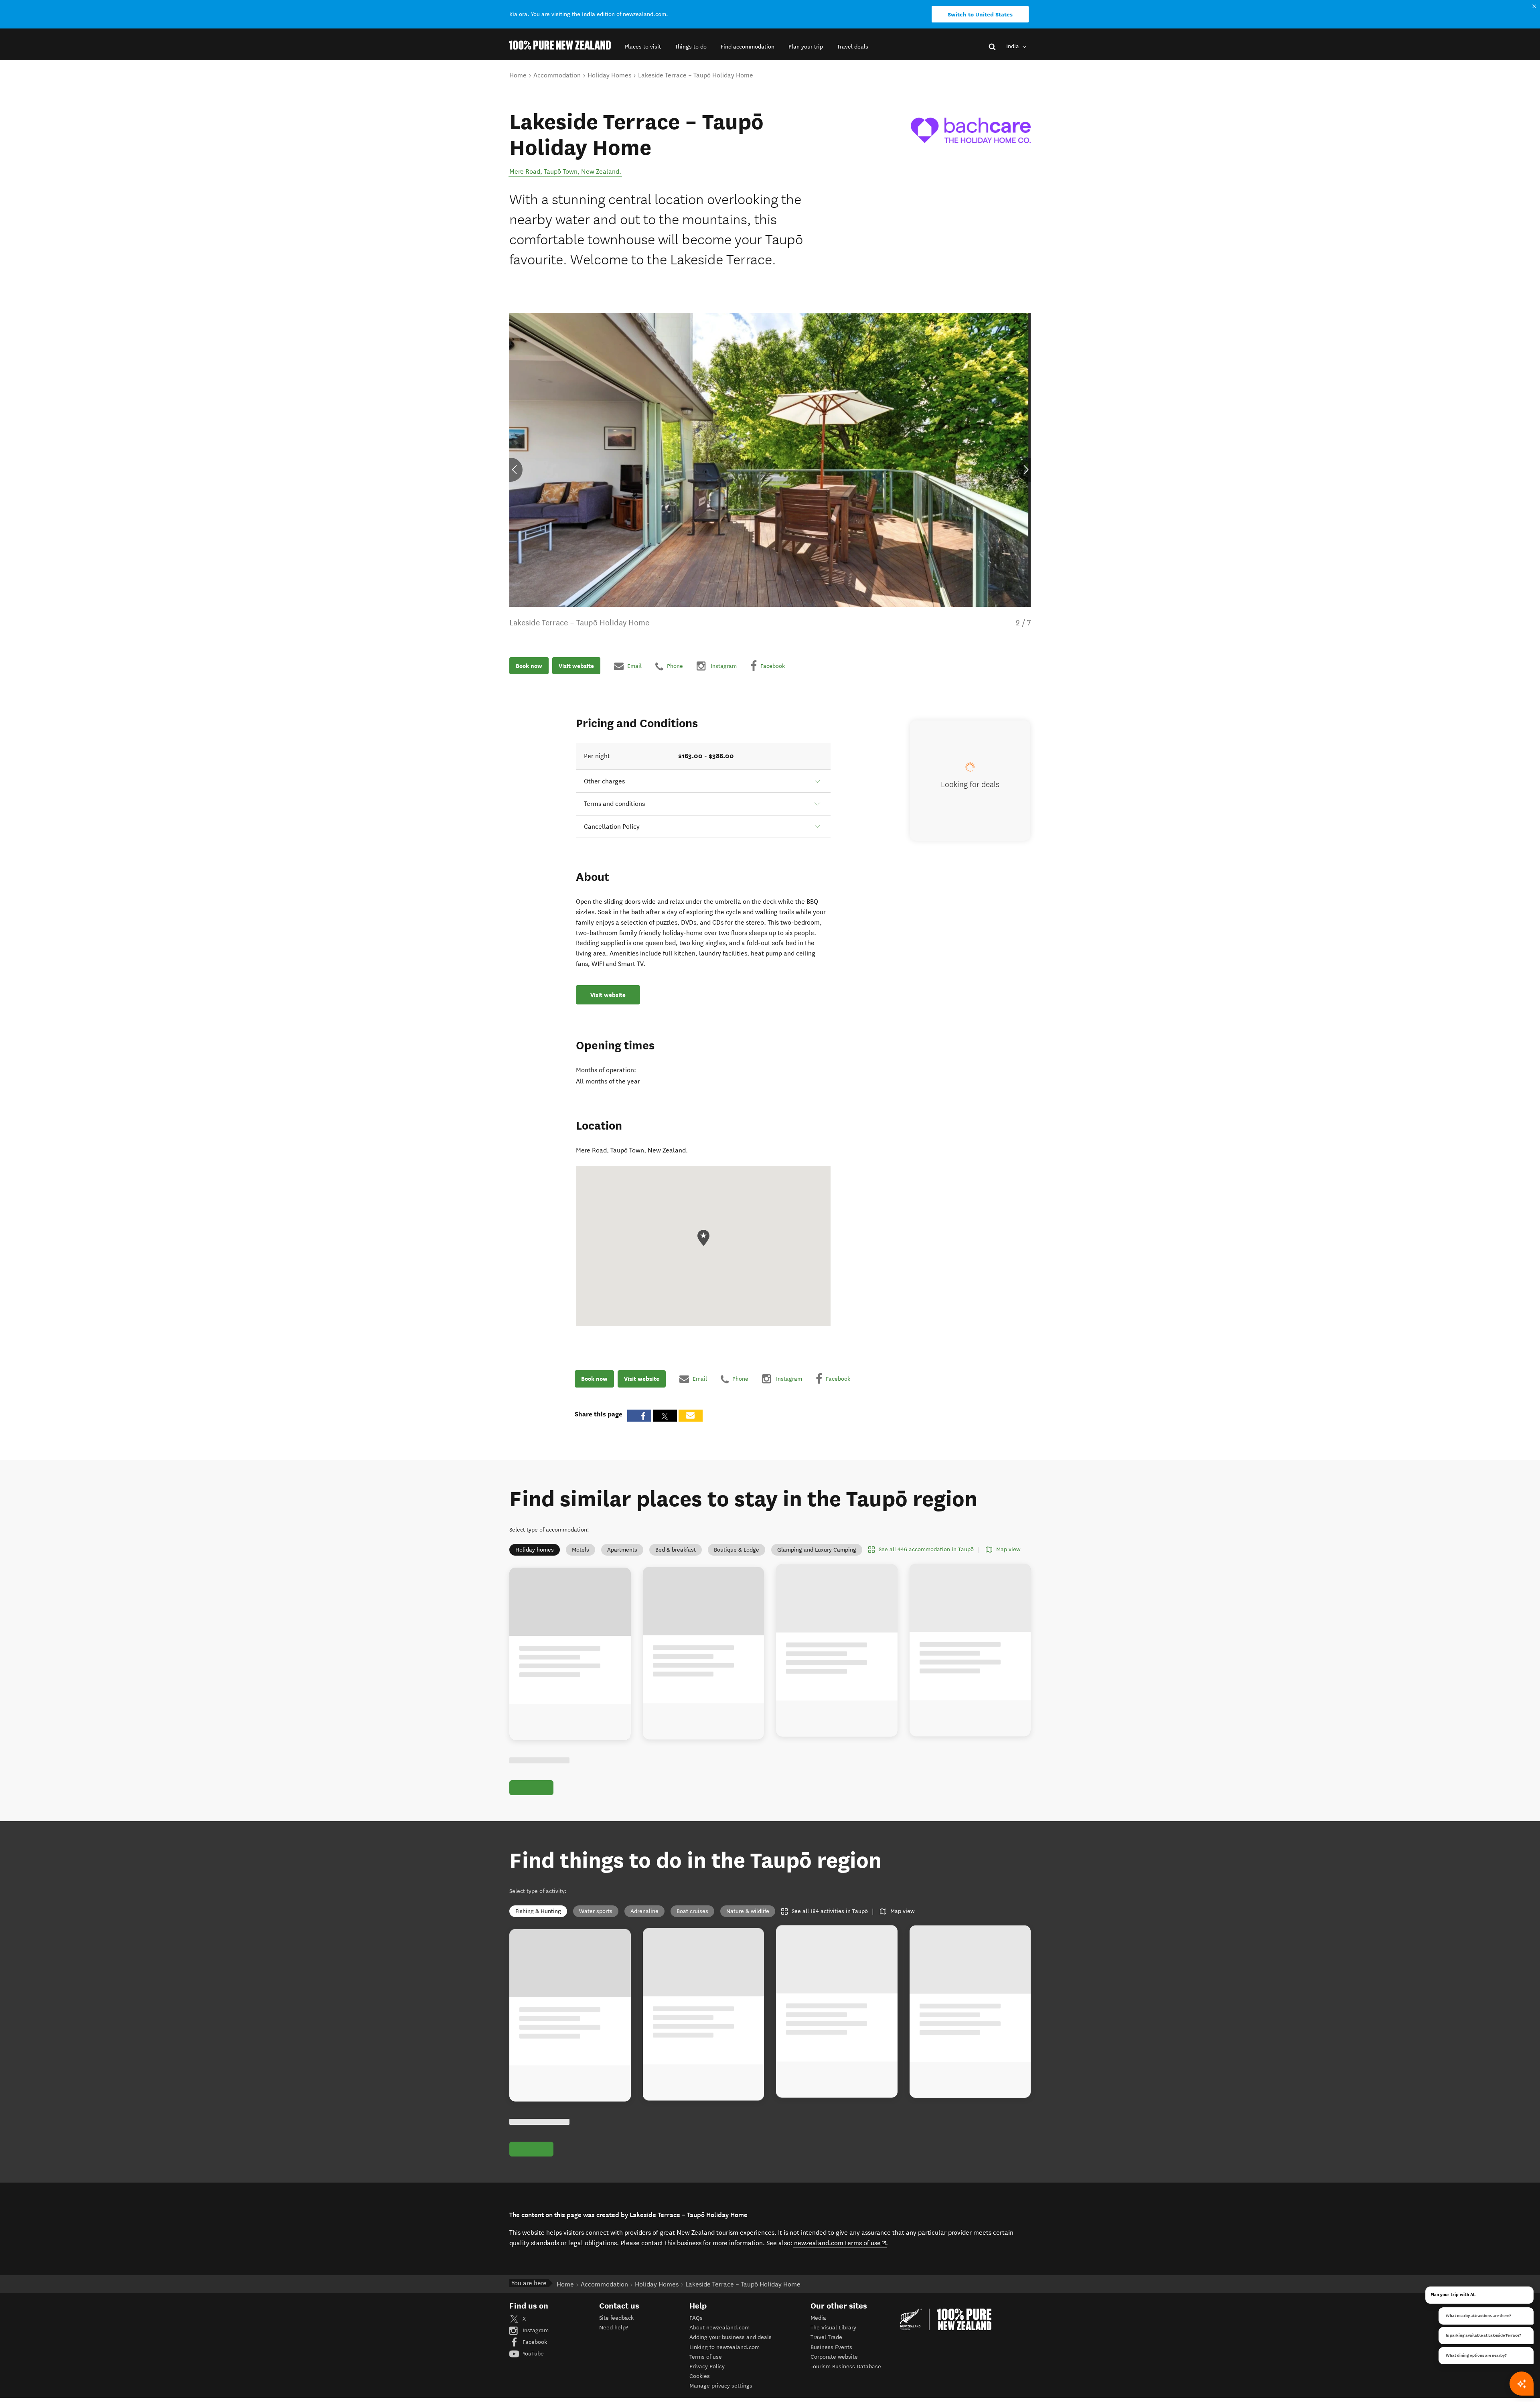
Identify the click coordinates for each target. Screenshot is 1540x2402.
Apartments (622, 1550)
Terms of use (706, 2357)
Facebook (534, 2342)
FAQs (696, 2318)
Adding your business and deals (730, 2337)
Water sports (596, 1911)
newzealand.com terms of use (840, 2243)
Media (818, 2318)
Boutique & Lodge (737, 1550)
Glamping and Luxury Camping (817, 1550)
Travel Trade (826, 2337)
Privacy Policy (707, 2366)
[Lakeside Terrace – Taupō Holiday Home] (971, 130)
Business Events (831, 2347)
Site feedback (616, 2318)
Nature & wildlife (748, 1911)
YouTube (532, 2354)
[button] (643, 47)
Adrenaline (644, 1911)
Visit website (576, 666)
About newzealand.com (719, 2328)
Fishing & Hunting (538, 1911)
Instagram (535, 2330)
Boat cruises (692, 1911)
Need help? (614, 2328)
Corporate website (834, 2357)
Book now (529, 666)
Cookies (700, 2376)
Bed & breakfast (676, 1550)
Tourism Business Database (846, 2366)
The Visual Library (833, 2328)
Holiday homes (535, 1550)
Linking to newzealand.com (724, 2347)
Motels (581, 1550)
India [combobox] (1013, 46)
